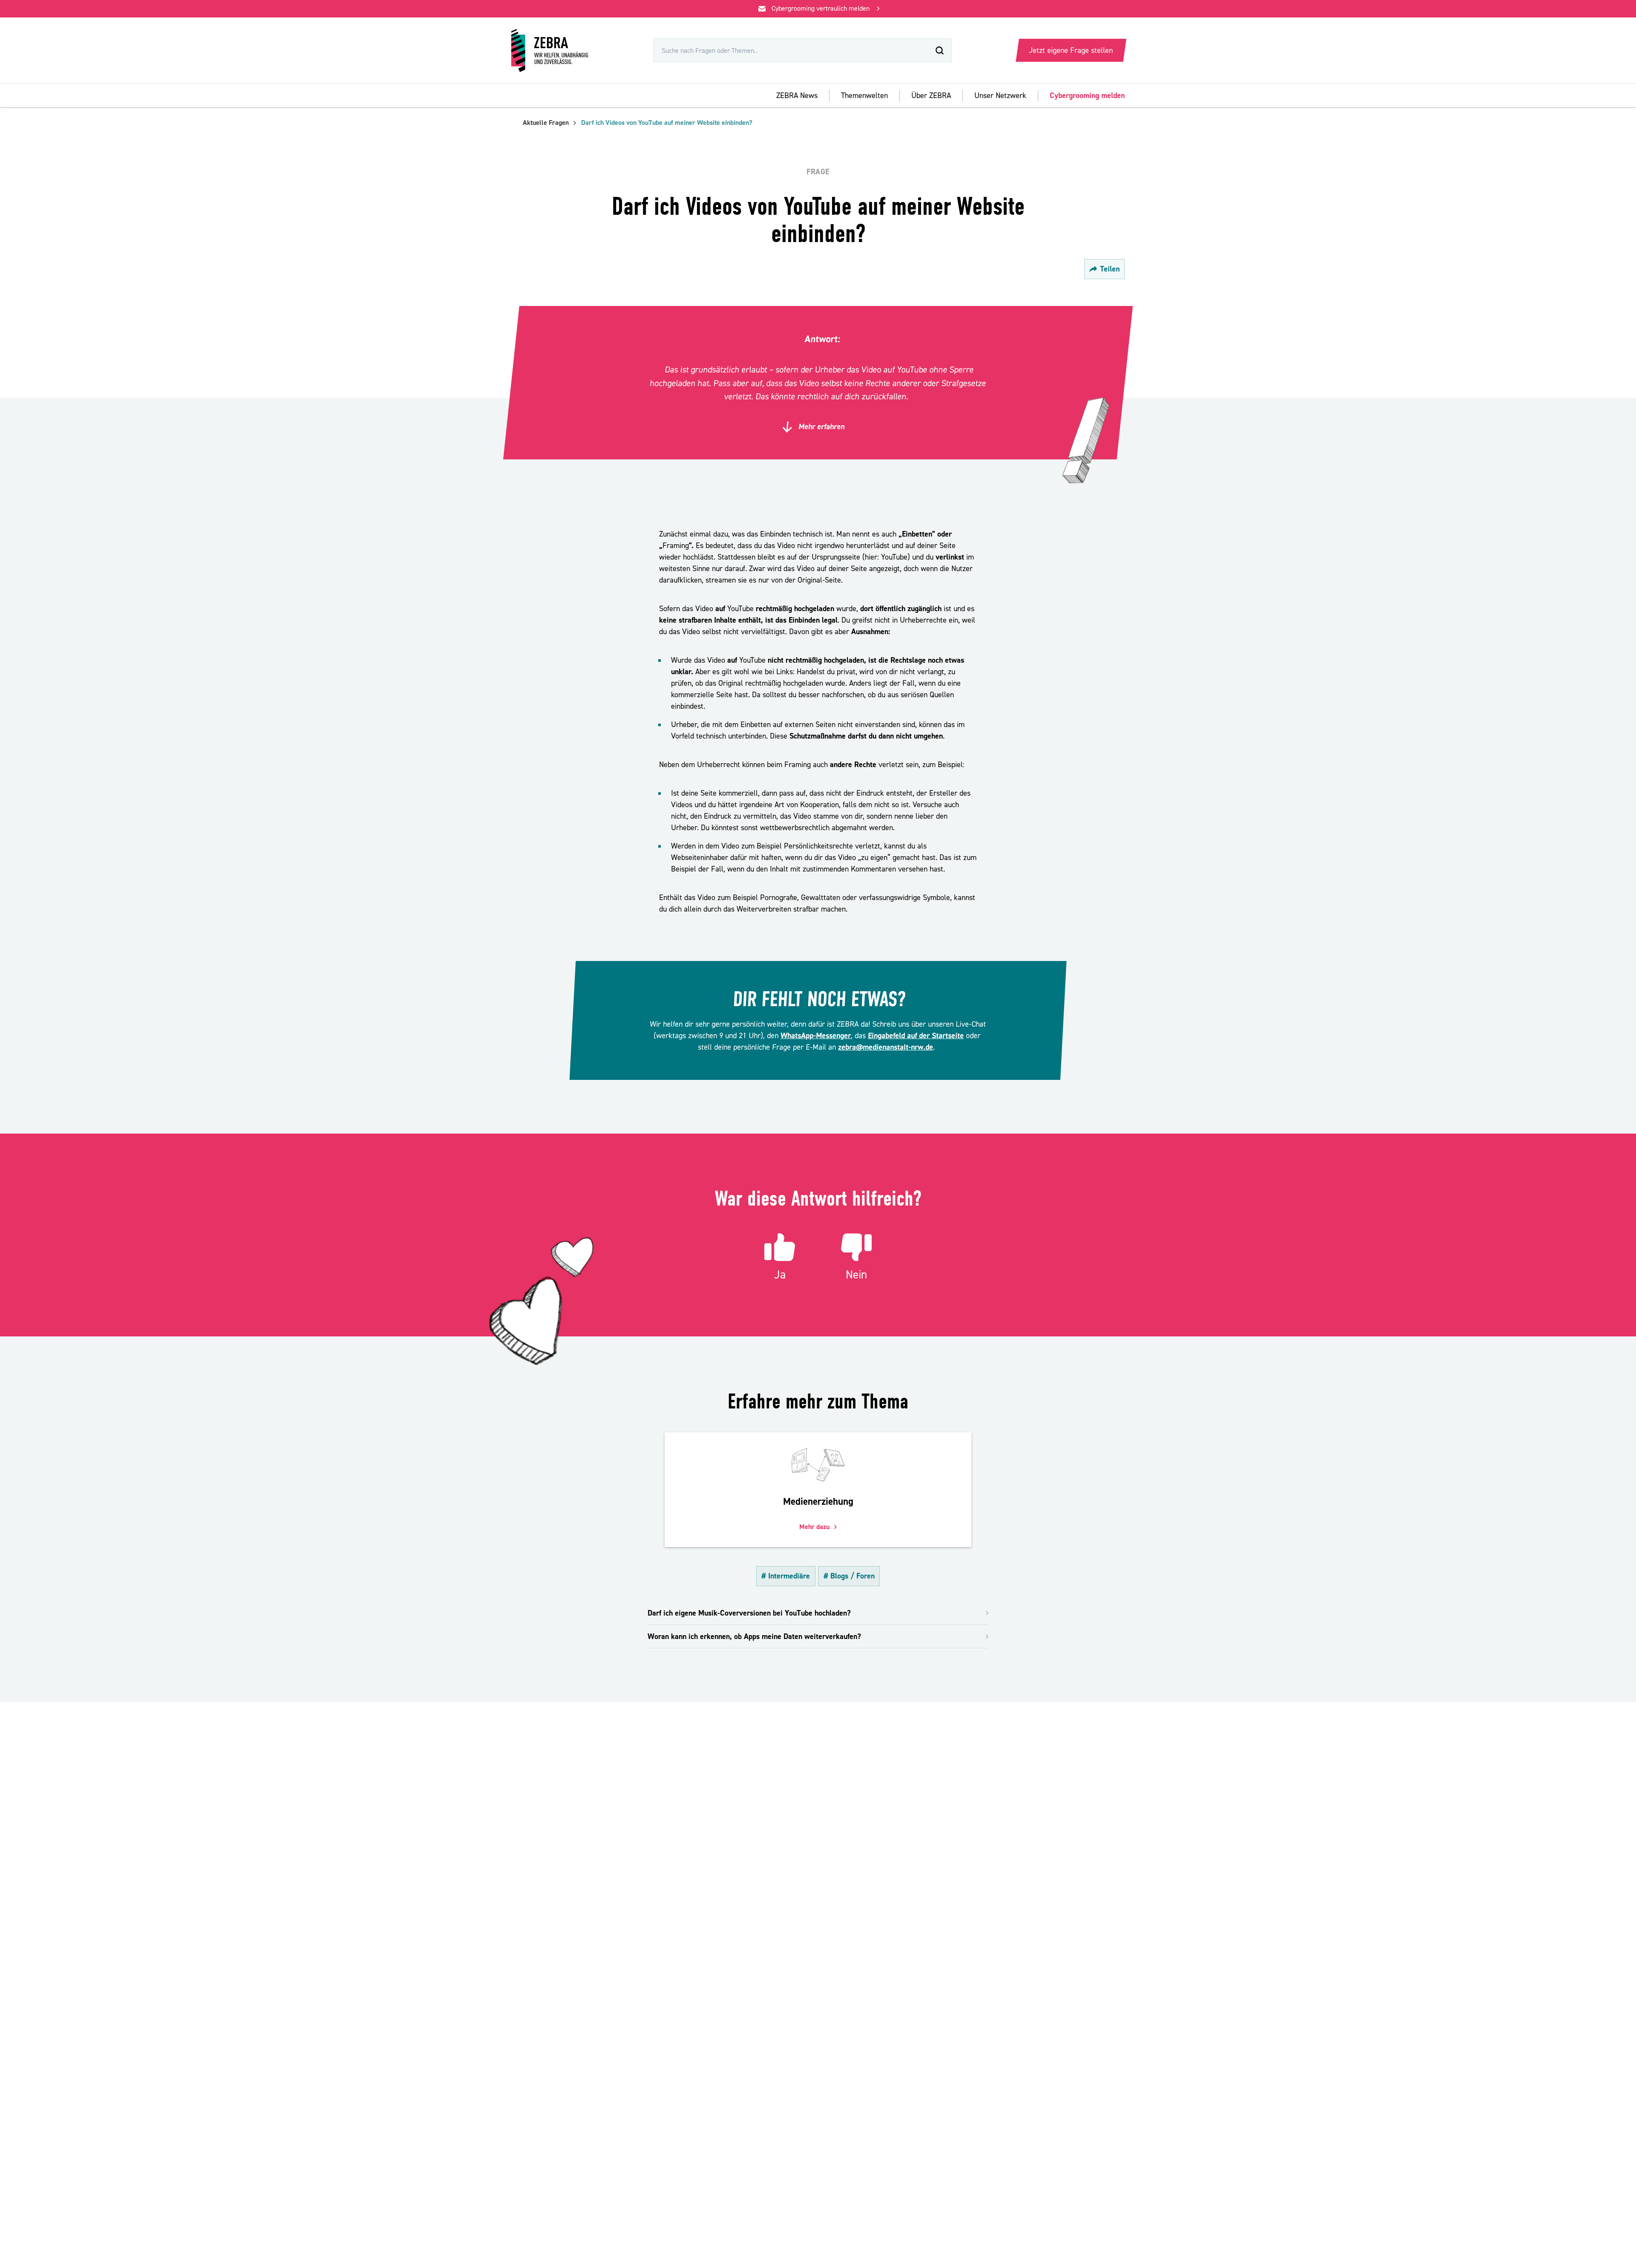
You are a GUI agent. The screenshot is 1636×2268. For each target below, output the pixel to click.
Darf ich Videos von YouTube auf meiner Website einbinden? (667, 123)
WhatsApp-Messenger (816, 1036)
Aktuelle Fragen (546, 123)
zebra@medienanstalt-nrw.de (886, 1047)
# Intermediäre (786, 1576)
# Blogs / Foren (849, 1576)
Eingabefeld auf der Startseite (916, 1036)
